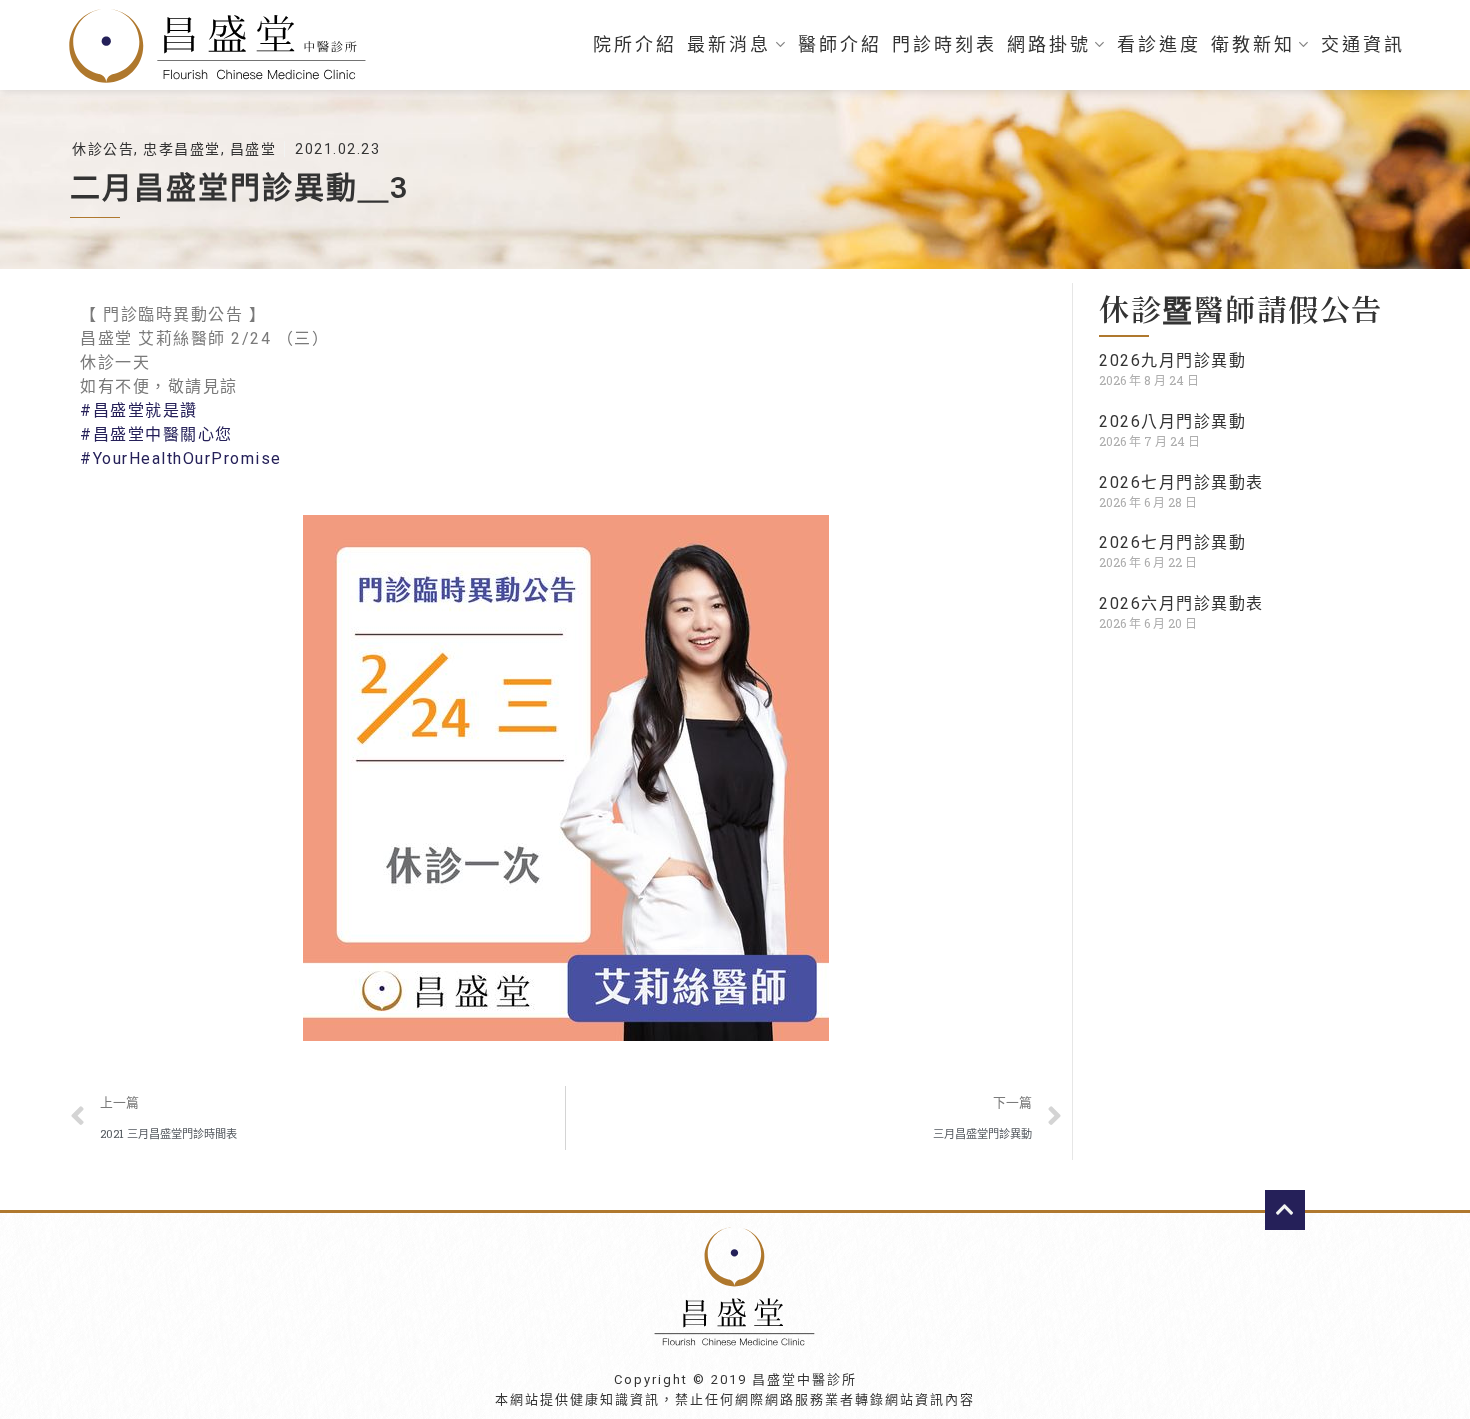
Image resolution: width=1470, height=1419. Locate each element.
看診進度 (1159, 45)
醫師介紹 (840, 45)
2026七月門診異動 (1172, 542)
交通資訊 (1363, 45)
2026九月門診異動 (1172, 360)
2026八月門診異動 (1172, 421)
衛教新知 (1253, 45)
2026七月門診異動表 (1181, 482)
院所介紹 (635, 45)
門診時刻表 (944, 45)
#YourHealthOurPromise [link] (181, 458)
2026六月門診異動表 (1181, 603)
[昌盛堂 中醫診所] (225, 45)
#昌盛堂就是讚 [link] (139, 410)
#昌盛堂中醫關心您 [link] (156, 434)
